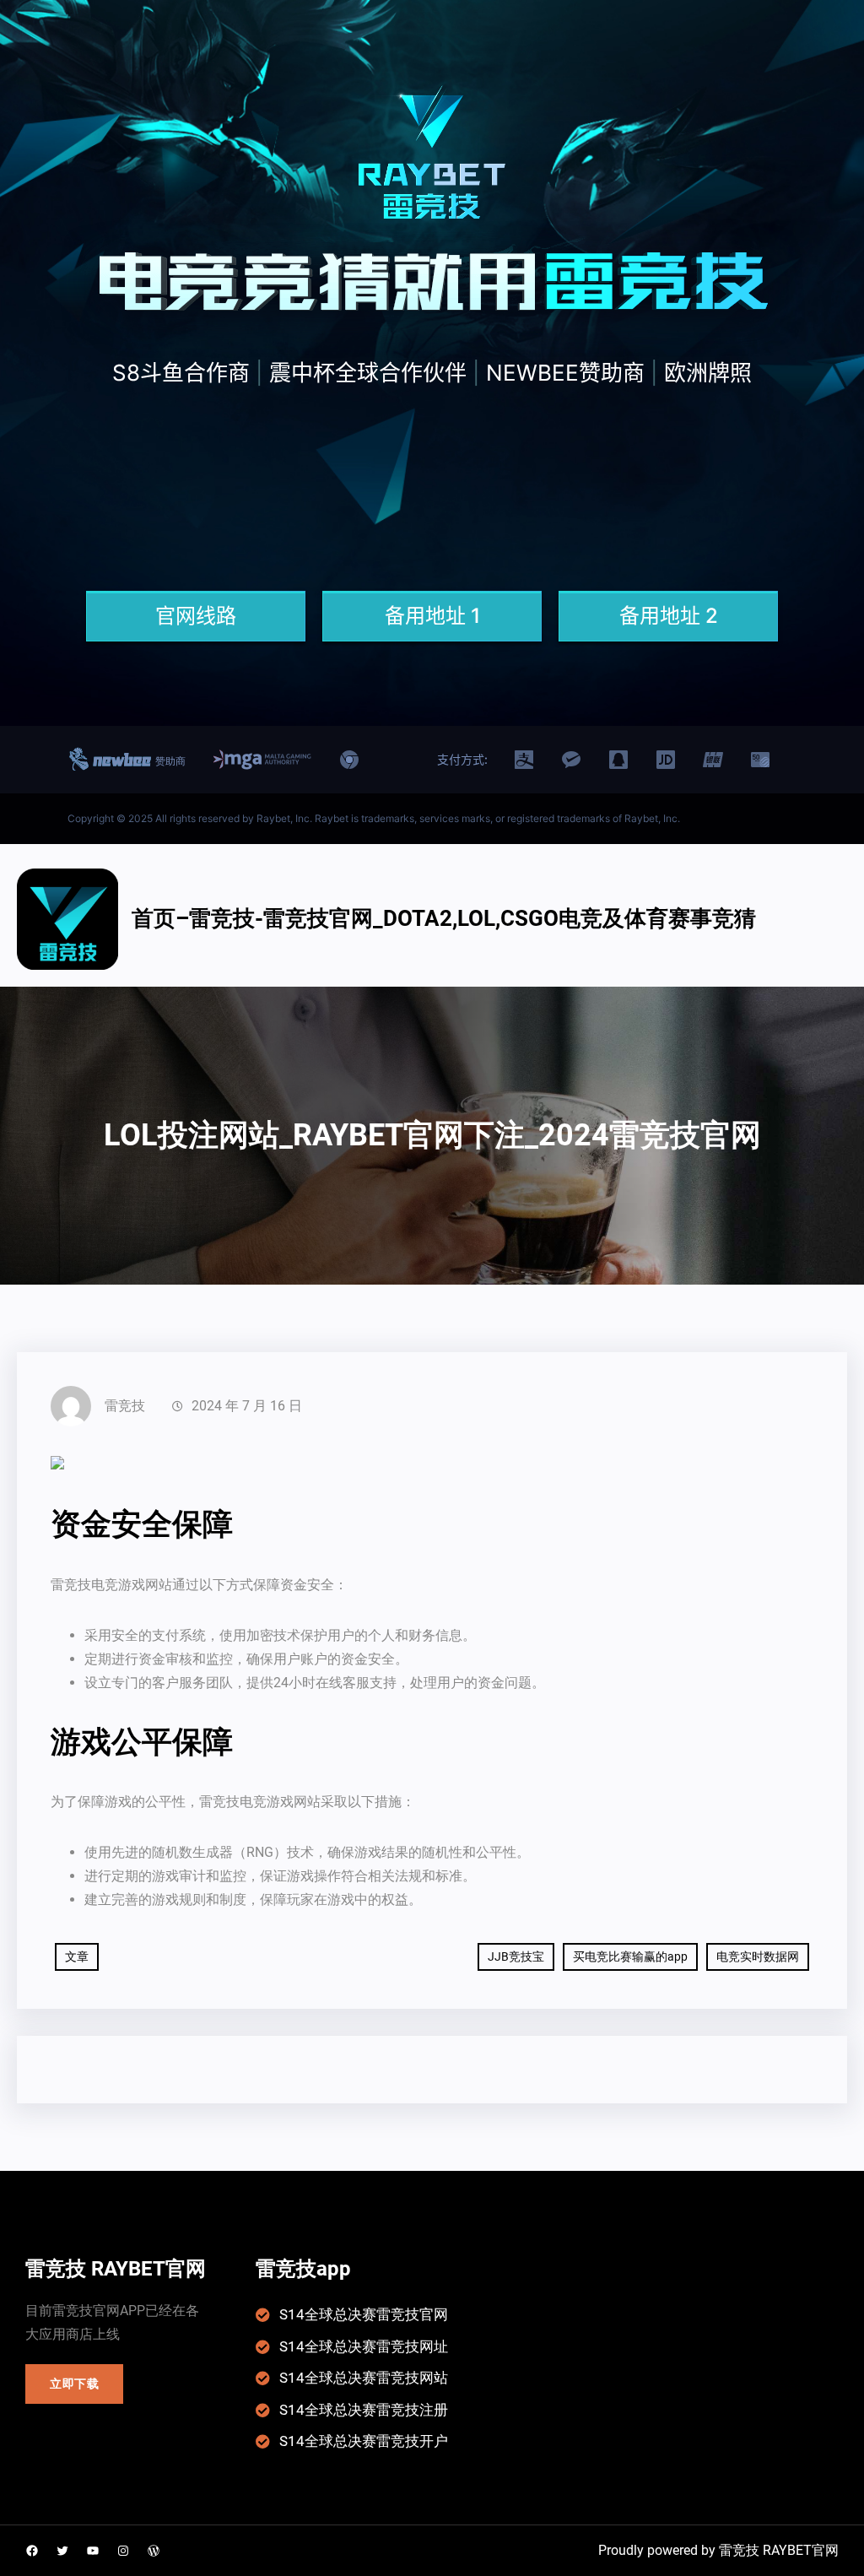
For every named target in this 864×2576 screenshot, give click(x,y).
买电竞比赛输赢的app (630, 1956)
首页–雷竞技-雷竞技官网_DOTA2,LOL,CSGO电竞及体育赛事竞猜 (444, 918)
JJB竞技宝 (516, 1956)
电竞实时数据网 (758, 1956)
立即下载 (75, 2384)
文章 (77, 1956)
